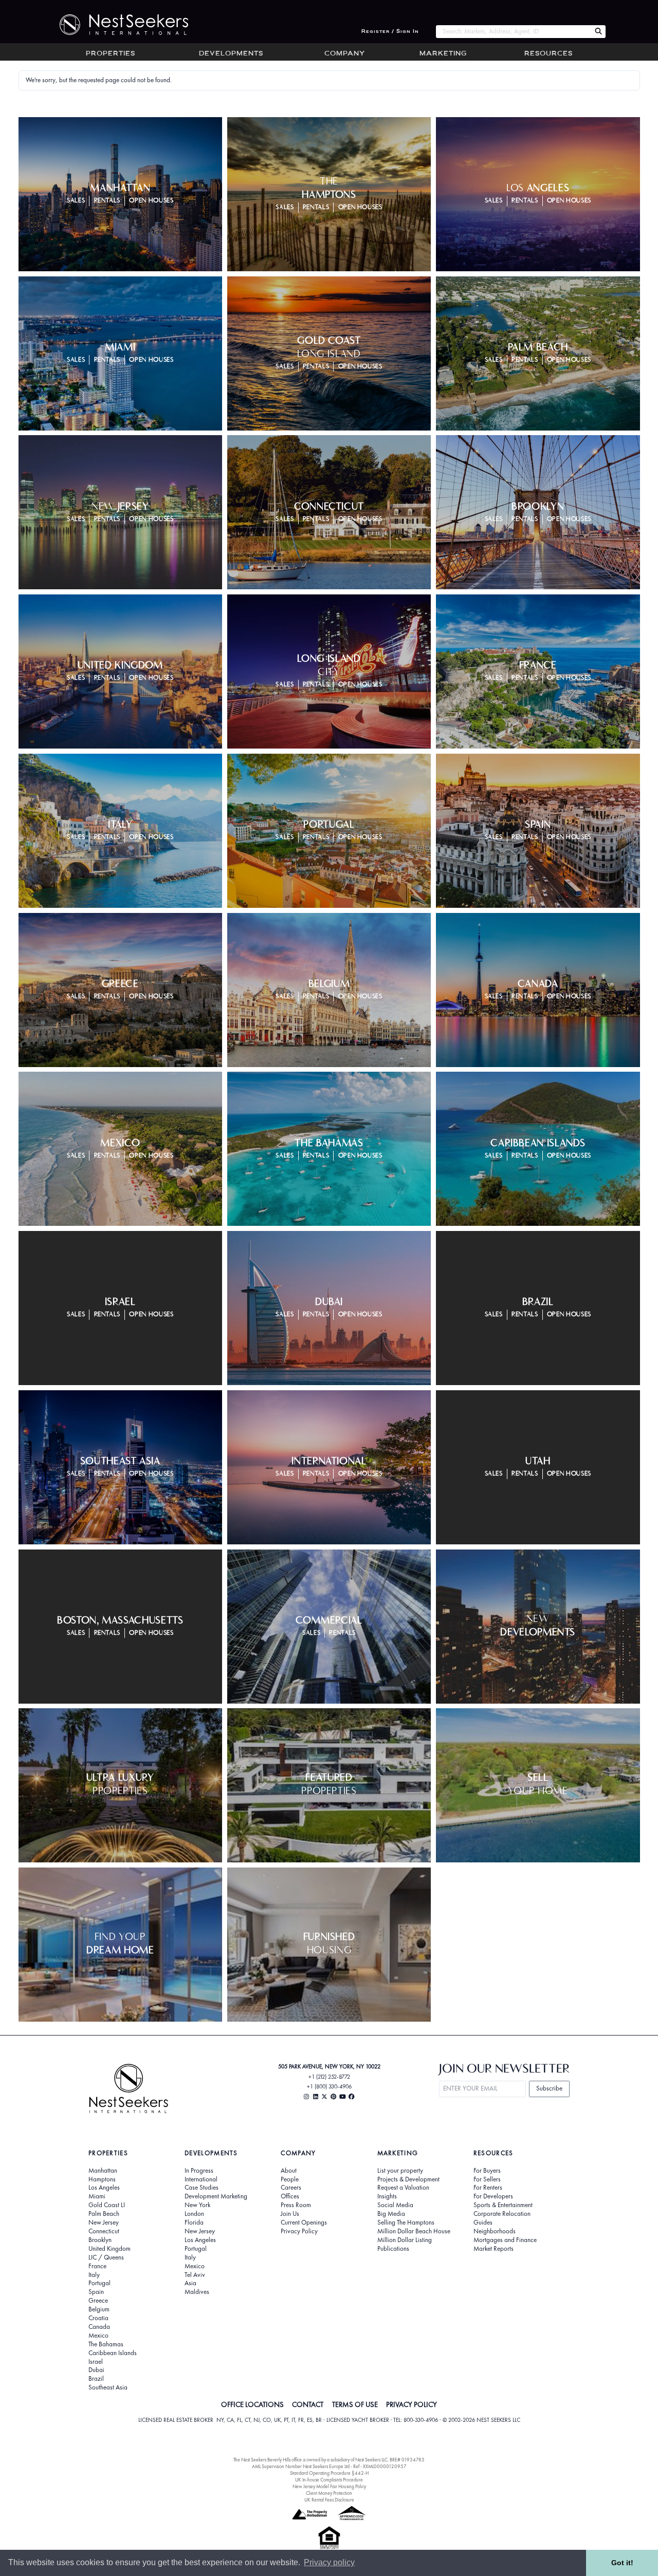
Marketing (443, 54)
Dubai (96, 2370)
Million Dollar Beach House (414, 2231)
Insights (387, 2196)
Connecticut (104, 2231)
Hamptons (102, 2179)
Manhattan (103, 2171)
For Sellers (487, 2179)
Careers (291, 2188)
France (97, 2266)
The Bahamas (106, 2344)
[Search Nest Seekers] (598, 32)
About (289, 2171)
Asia (190, 2283)
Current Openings (304, 2223)
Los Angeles (104, 2188)
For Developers (493, 2196)
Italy (94, 2275)
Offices (290, 2196)
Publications (393, 2249)
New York (197, 2205)
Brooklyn (100, 2240)
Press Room (296, 2205)
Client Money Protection (329, 2493)
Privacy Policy (299, 2231)
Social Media (395, 2205)
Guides (483, 2223)
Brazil (96, 2379)
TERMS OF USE (355, 2404)
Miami (97, 2196)
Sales (76, 201)
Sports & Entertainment (503, 2205)
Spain (96, 2292)
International (201, 2179)
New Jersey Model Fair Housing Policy (329, 2486)
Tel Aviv (195, 2275)
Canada (99, 2327)
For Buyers (487, 2171)
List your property (400, 2171)
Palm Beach (104, 2214)
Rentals (107, 201)
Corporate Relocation (502, 2214)
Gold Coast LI (107, 2205)
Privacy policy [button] (329, 2562)
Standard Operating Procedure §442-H (329, 2473)
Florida (194, 2223)
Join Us (290, 2214)
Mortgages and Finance (505, 2240)
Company (345, 54)
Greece (98, 2301)
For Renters (488, 2188)
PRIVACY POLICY (412, 2404)
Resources (549, 54)
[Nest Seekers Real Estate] (117, 25)
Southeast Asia (108, 2387)
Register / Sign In (390, 32)
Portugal (99, 2283)
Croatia (98, 2318)
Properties (111, 54)
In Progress (199, 2171)
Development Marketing (216, 2196)
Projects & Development (408, 2179)
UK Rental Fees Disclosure (329, 2500)
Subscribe (549, 2088)
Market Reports (493, 2249)
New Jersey (104, 2223)
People (290, 2179)
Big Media (391, 2214)
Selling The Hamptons (406, 2223)
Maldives (197, 2292)
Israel (96, 2362)
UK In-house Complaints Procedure (329, 2480)
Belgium (99, 2309)
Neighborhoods (495, 2231)
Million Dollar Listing (405, 2240)
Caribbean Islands (113, 2353)
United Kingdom (109, 2249)
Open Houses (151, 201)
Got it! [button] (622, 2563)
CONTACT (308, 2404)
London (194, 2214)
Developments (231, 54)
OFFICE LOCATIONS (252, 2404)
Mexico (98, 2336)
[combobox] (513, 32)
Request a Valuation (403, 2188)
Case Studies (202, 2188)
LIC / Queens (106, 2257)
